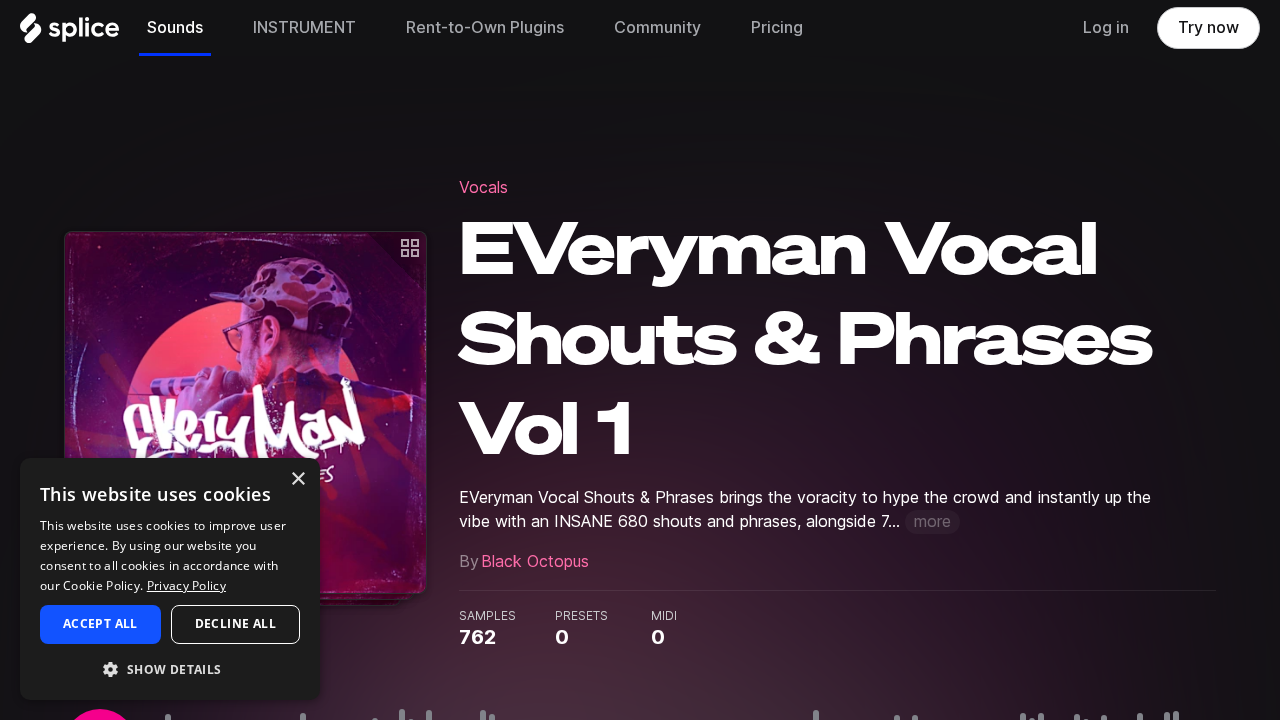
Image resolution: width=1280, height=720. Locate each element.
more (932, 521)
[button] (170, 668)
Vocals (483, 187)
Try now (1208, 27)
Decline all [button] (235, 623)
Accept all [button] (100, 623)
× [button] (297, 479)
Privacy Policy (186, 585)
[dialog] (170, 579)
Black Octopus (535, 561)
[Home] (69, 33)
